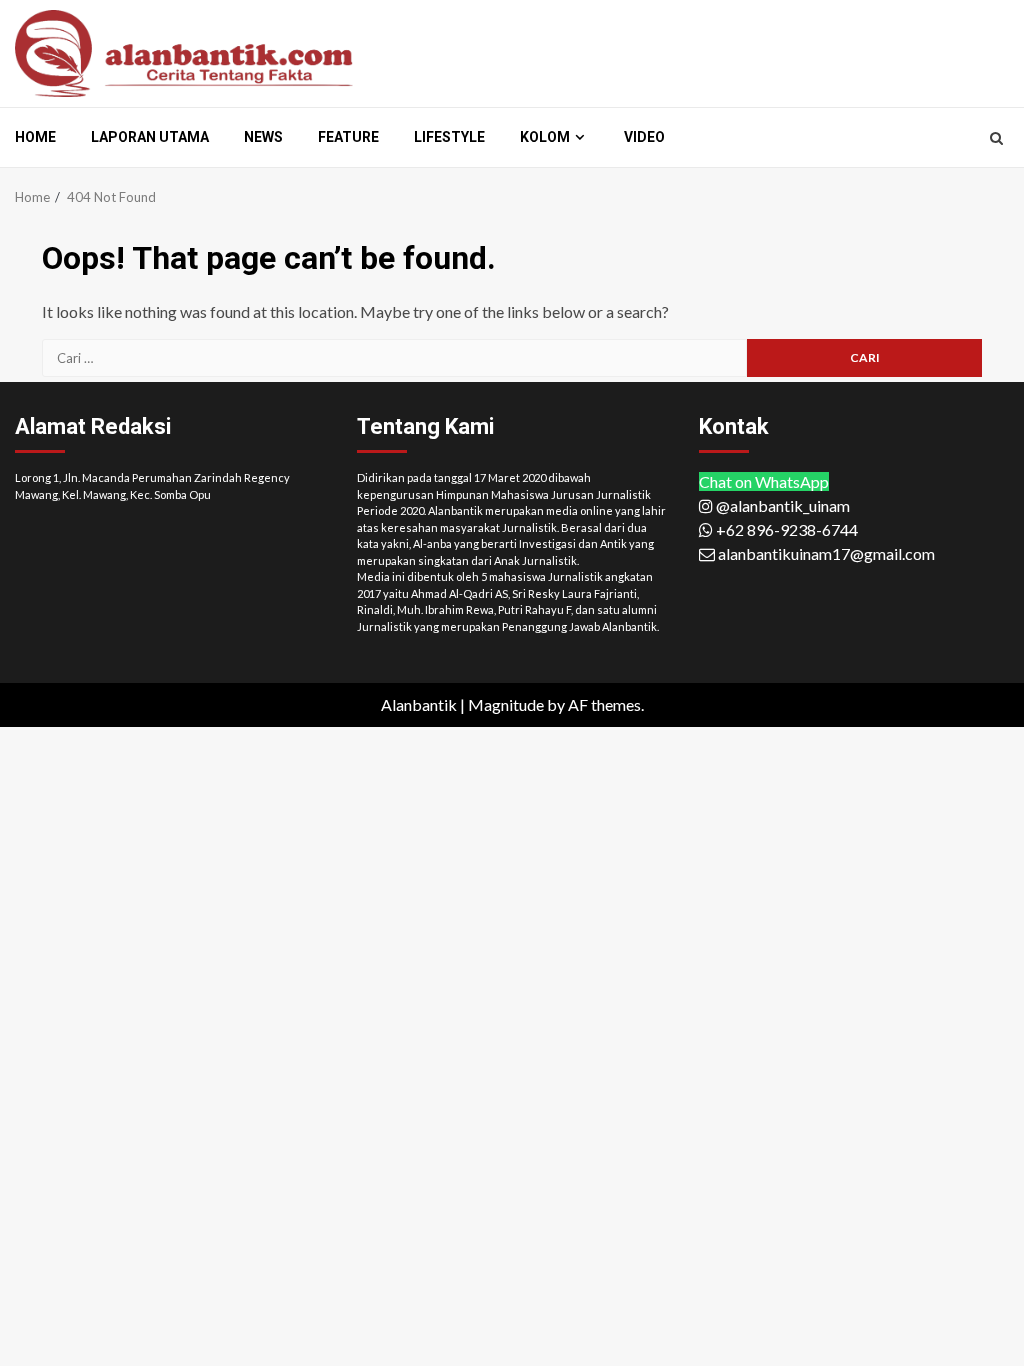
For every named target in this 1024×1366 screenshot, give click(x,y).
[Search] (996, 138)
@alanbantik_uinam (781, 505)
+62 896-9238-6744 (785, 529)
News (263, 137)
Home (35, 137)
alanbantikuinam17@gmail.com (825, 553)
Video (644, 137)
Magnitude (506, 704)
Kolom (545, 137)
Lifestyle (449, 137)
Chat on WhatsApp (764, 481)
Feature (348, 137)
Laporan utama (150, 137)
